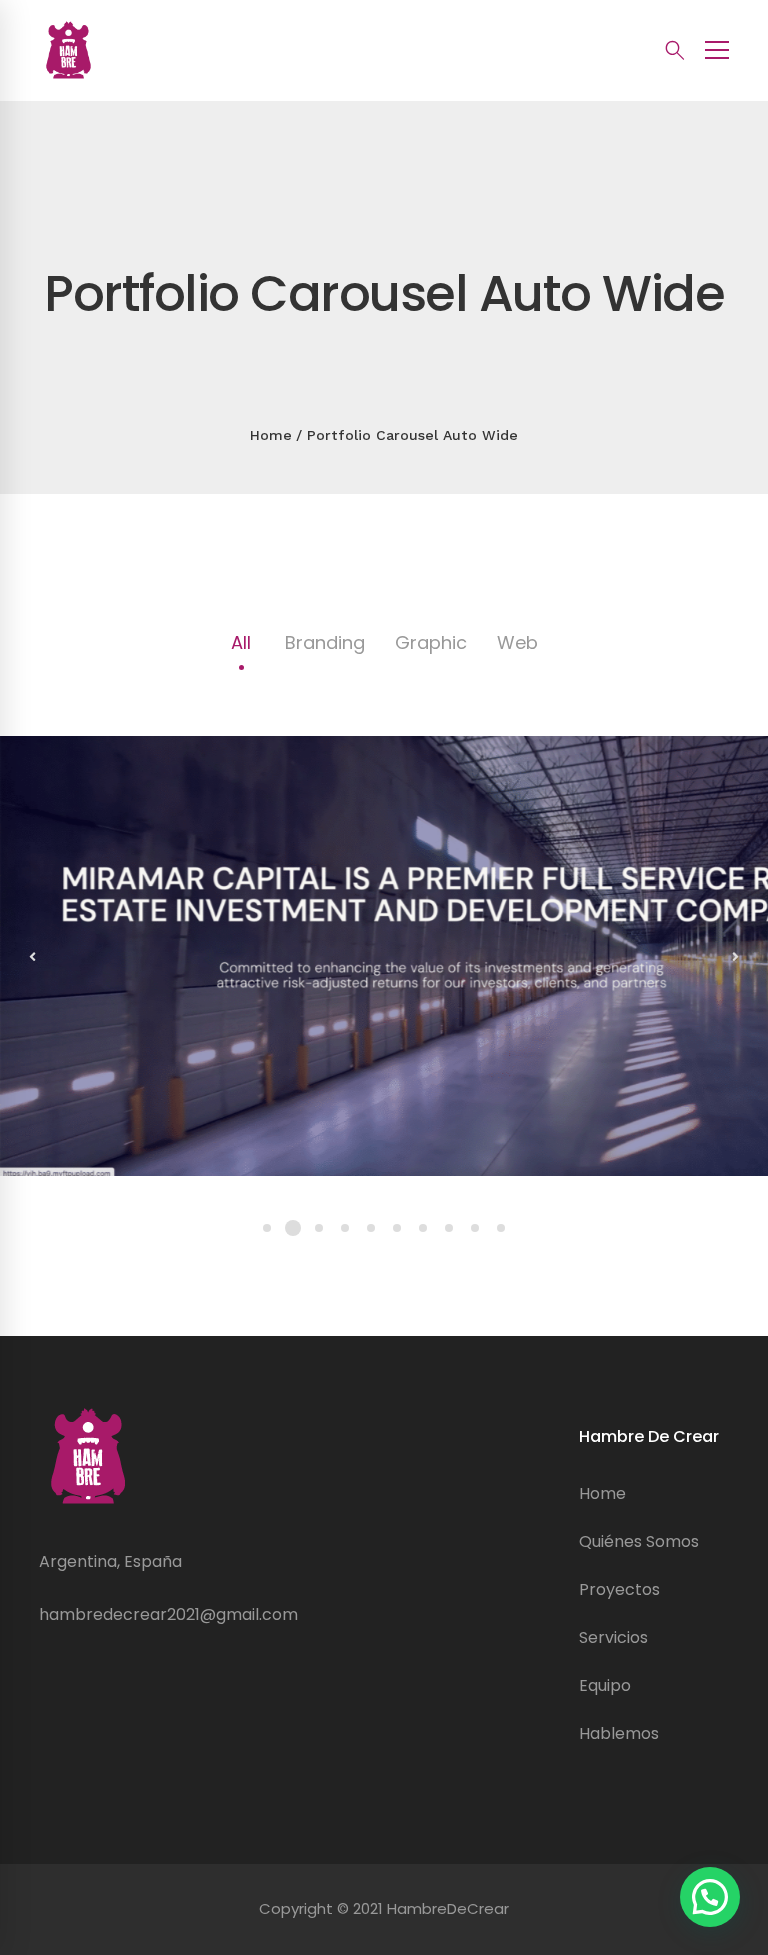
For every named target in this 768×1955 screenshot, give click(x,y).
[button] (710, 1897)
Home (271, 435)
